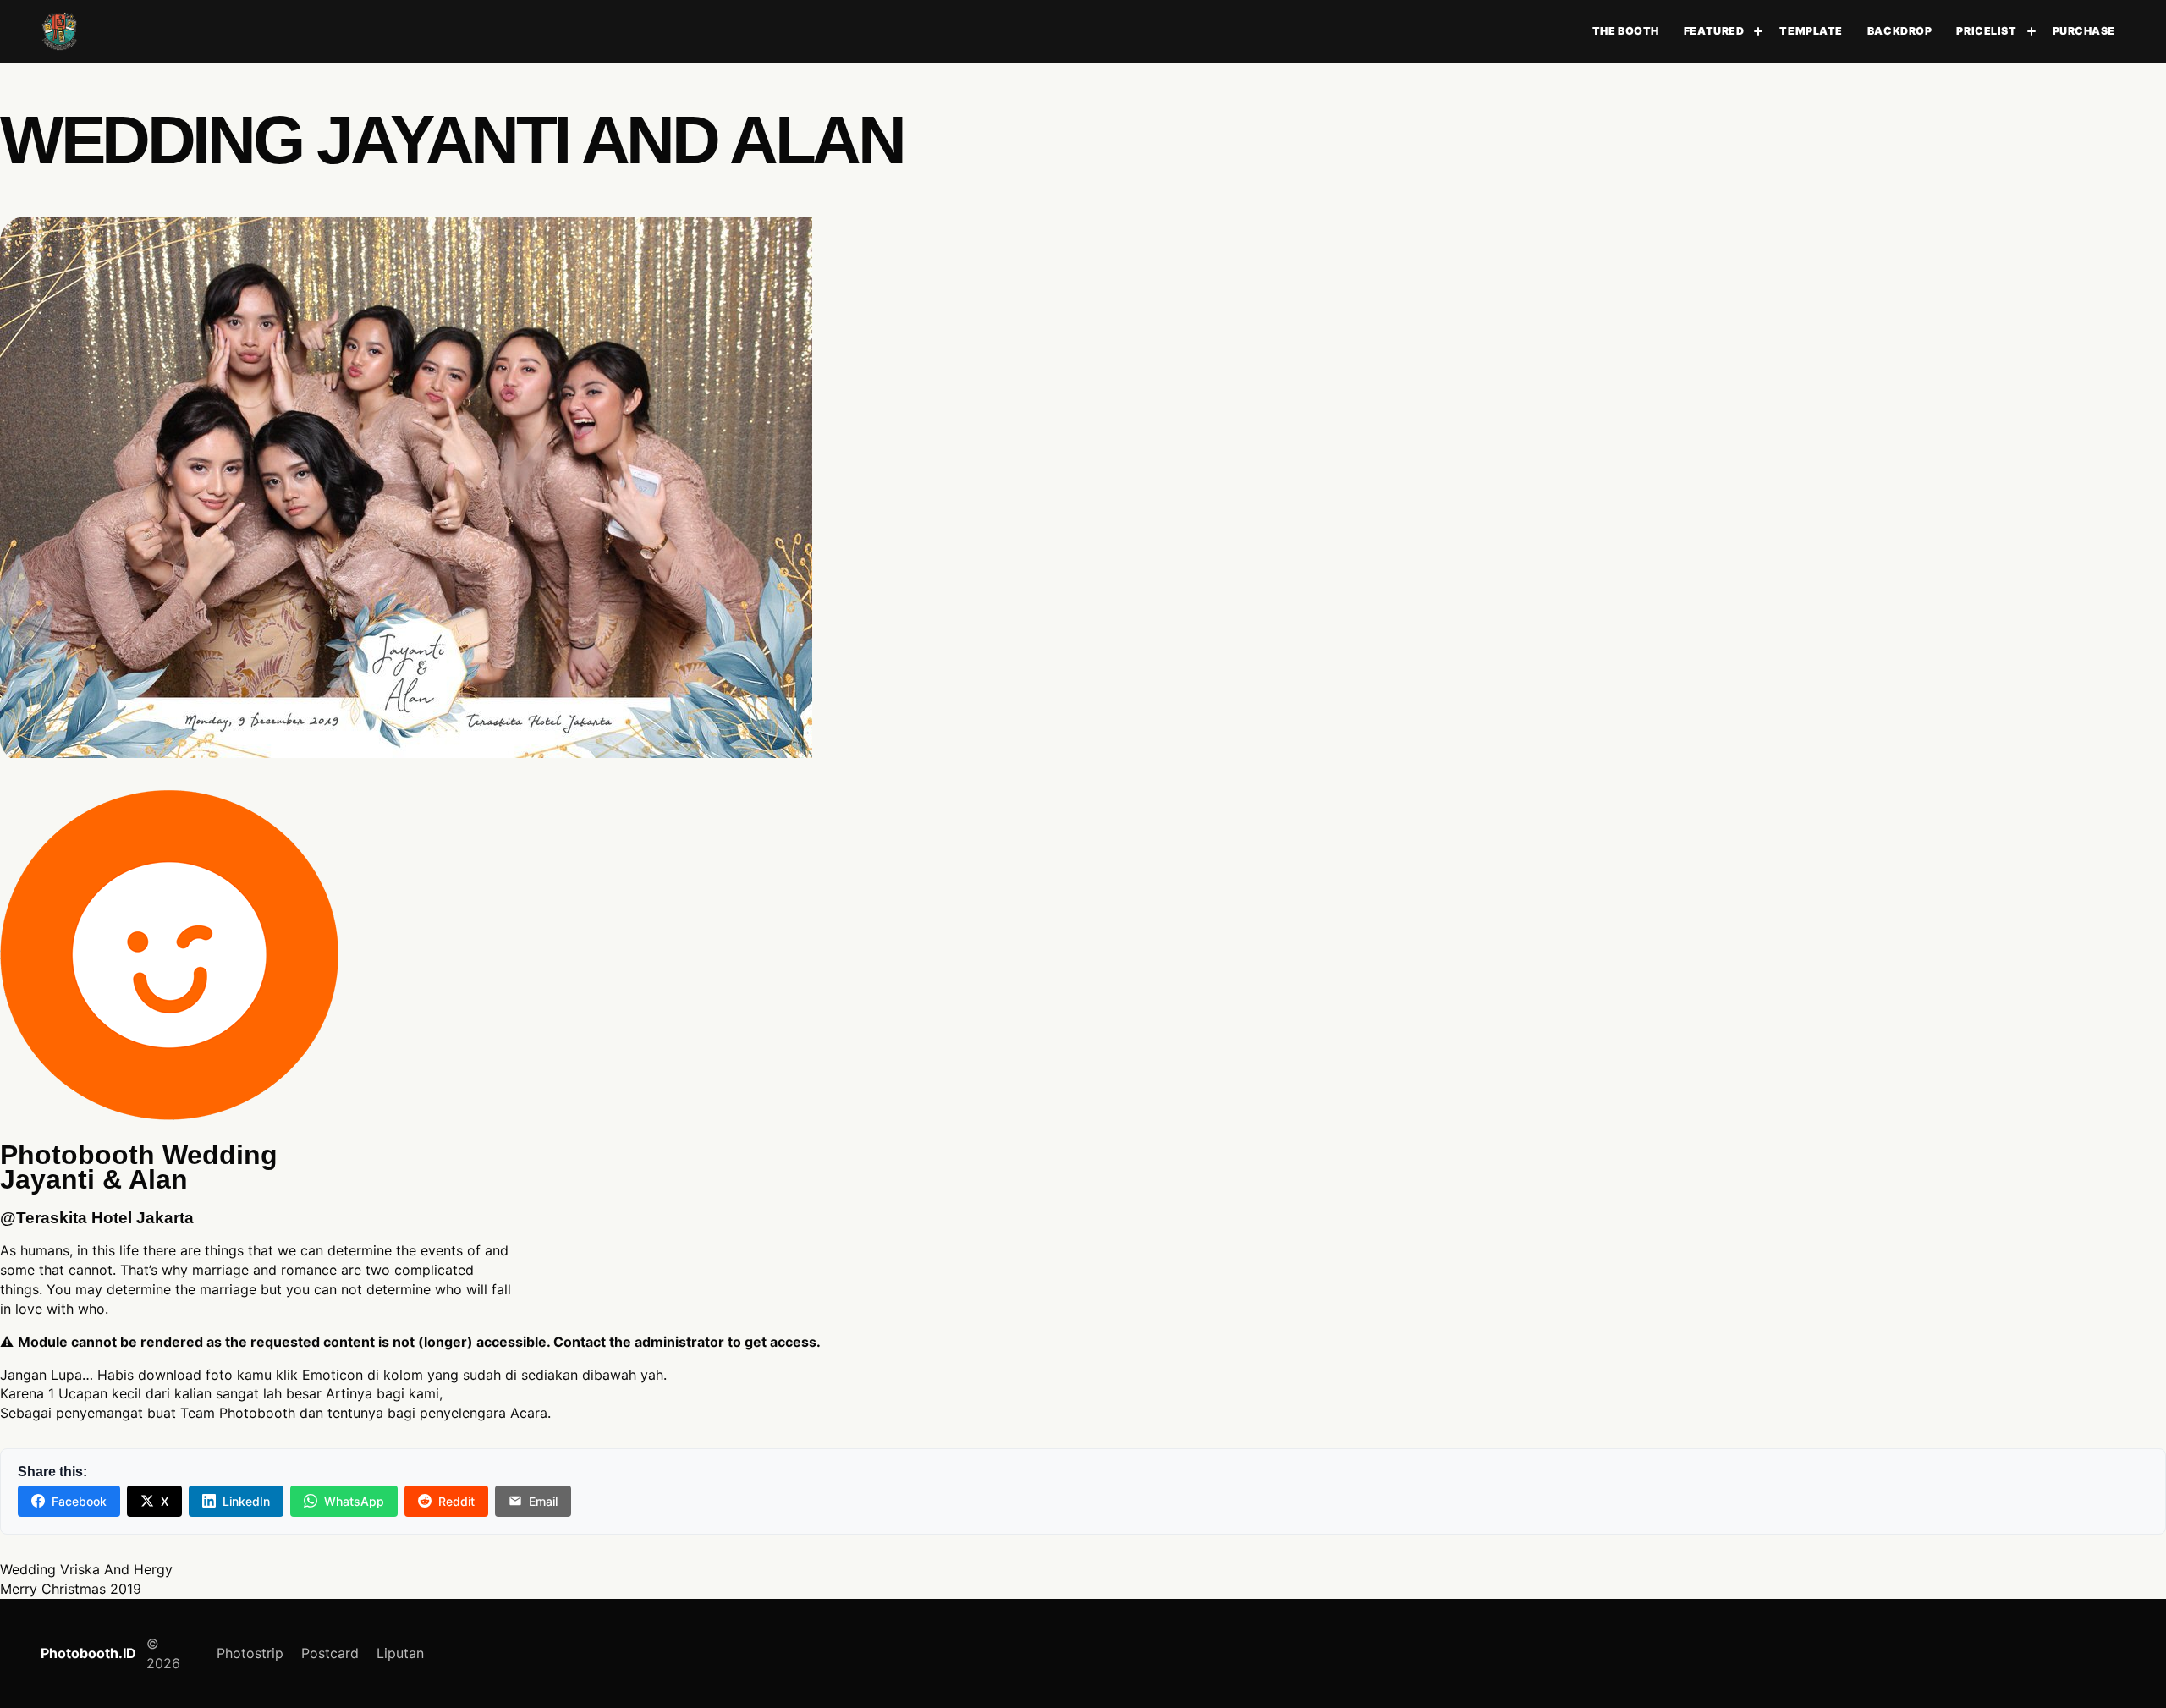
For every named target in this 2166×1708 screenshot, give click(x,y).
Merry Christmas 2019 (71, 1589)
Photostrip (250, 1653)
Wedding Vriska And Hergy (86, 1569)
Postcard (330, 1653)
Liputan (400, 1653)
